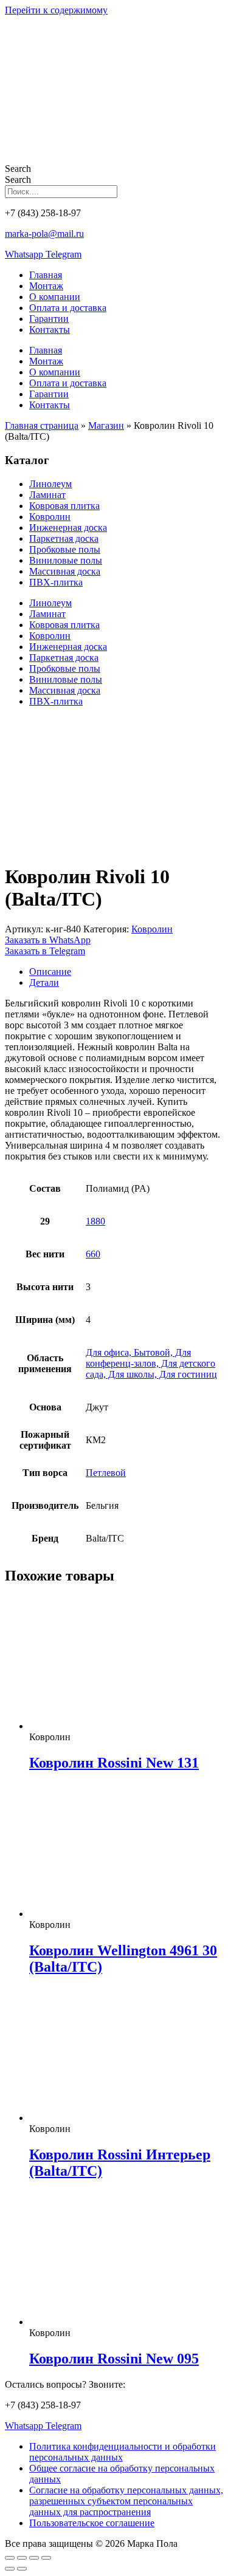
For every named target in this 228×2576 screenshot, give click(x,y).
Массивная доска (65, 571)
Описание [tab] (50, 972)
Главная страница (42, 425)
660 (93, 1254)
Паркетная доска (64, 538)
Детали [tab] (44, 982)
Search (18, 169)
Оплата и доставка (68, 308)
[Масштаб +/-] (10, 2558)
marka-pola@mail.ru (44, 234)
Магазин (106, 425)
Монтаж (46, 286)
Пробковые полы (65, 549)
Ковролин (50, 517)
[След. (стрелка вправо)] (22, 2569)
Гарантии (49, 319)
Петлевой (106, 1473)
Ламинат (47, 495)
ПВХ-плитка (56, 582)
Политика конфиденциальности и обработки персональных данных (123, 2452)
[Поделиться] (34, 2558)
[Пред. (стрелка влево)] (10, 2569)
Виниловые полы (66, 560)
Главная (46, 275)
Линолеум (50, 484)
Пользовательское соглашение (92, 2523)
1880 (95, 1221)
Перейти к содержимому (56, 10)
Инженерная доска (68, 528)
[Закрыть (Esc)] (46, 2558)
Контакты (50, 330)
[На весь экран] (22, 2558)
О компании (55, 297)
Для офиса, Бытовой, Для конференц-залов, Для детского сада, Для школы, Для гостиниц (151, 1363)
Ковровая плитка (64, 506)
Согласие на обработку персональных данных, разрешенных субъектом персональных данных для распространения (126, 2501)
